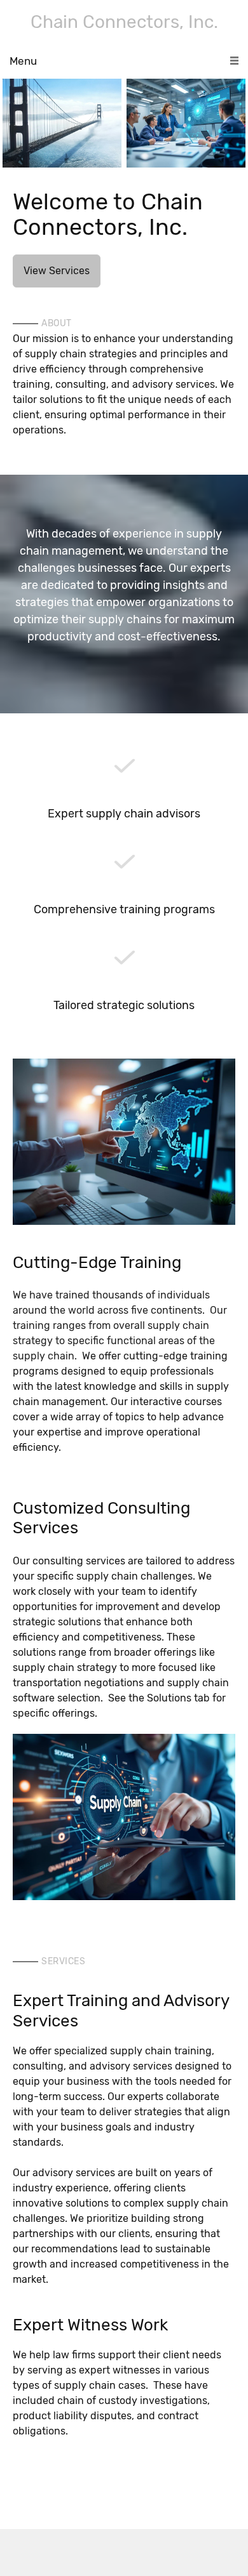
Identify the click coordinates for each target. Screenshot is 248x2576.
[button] (62, 123)
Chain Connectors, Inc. (124, 22)
